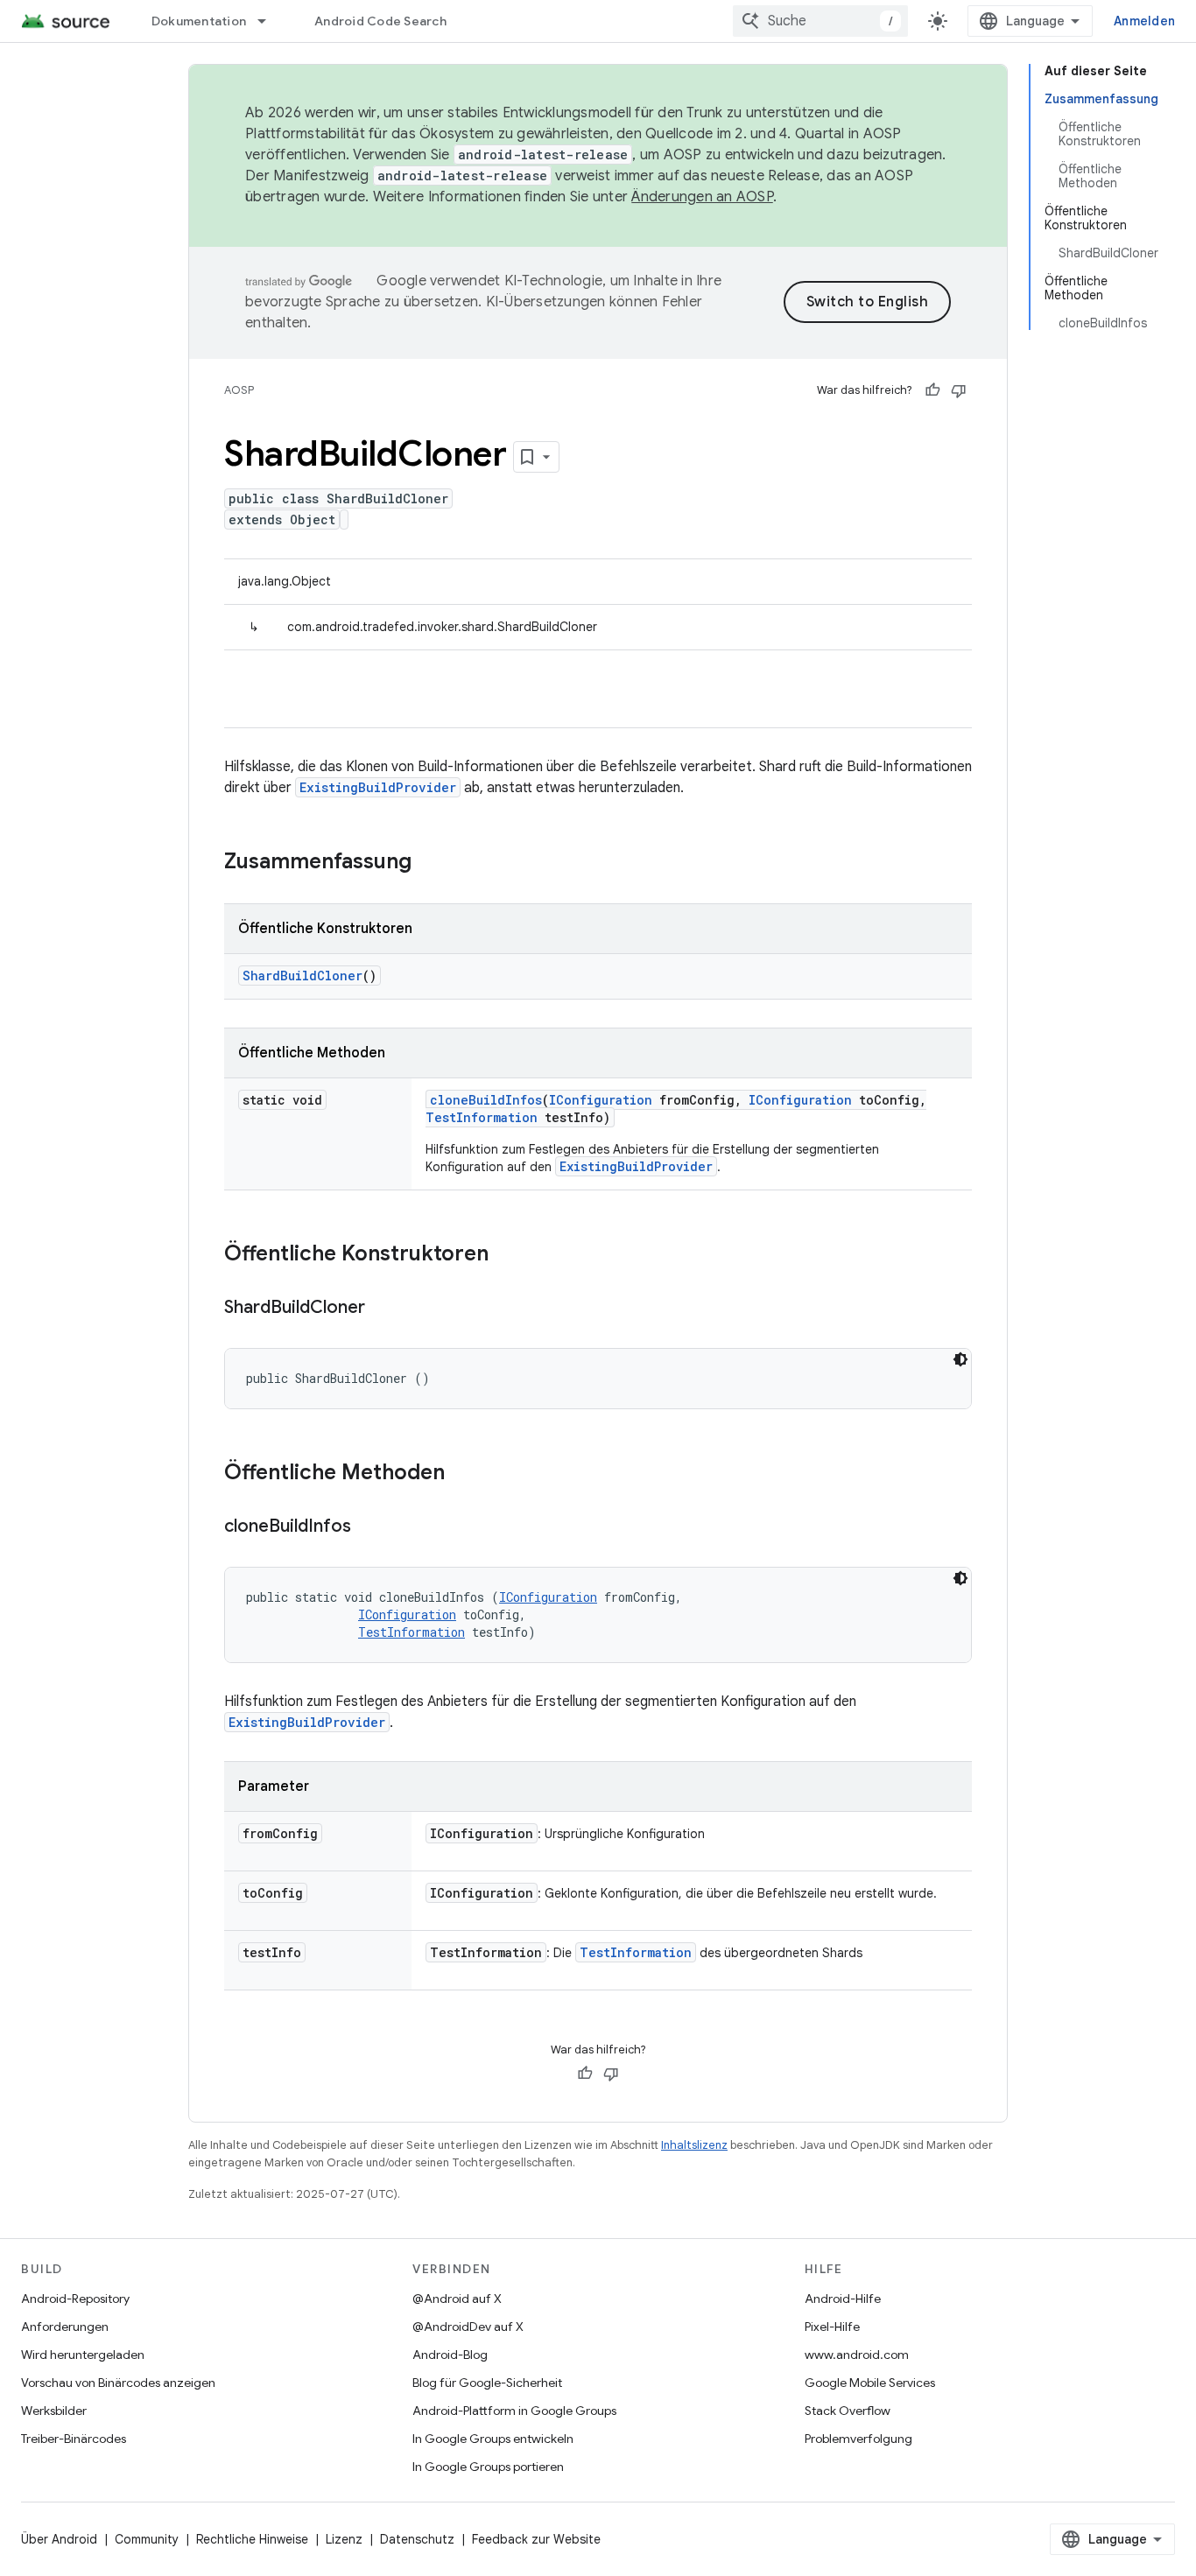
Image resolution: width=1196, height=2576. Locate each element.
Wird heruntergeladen (83, 2355)
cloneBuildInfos (486, 1100)
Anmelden (1144, 21)
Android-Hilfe (843, 2299)
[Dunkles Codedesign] (960, 1359)
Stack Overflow (848, 2411)
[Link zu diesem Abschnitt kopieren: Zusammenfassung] (429, 863)
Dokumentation (199, 21)
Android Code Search (380, 21)
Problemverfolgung (858, 2439)
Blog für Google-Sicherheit (487, 2383)
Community (147, 2539)
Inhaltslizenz (694, 2145)
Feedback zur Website (536, 2539)
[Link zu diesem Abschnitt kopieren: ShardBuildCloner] (383, 1309)
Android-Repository (75, 2299)
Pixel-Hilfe (832, 2327)
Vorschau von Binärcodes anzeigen (118, 2383)
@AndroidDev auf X (468, 2327)
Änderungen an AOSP (702, 197)
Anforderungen (65, 2327)
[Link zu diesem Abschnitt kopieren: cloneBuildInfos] (369, 1527)
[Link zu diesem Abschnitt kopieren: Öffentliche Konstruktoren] (506, 1255)
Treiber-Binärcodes (74, 2439)
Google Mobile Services (870, 2383)
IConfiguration (601, 1100)
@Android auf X (457, 2299)
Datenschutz (417, 2539)
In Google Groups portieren (488, 2467)
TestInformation (482, 1117)
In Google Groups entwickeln (493, 2439)
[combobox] (820, 21)
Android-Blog (450, 2355)
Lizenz (344, 2539)
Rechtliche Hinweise (252, 2539)
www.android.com (857, 2355)
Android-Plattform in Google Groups (514, 2411)
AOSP (239, 390)
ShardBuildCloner (303, 976)
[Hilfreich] (932, 390)
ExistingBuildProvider (378, 787)
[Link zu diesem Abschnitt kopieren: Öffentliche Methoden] (462, 1474)
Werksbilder (54, 2411)
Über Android (59, 2539)
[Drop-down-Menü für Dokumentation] (270, 21)
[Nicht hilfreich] (959, 390)
